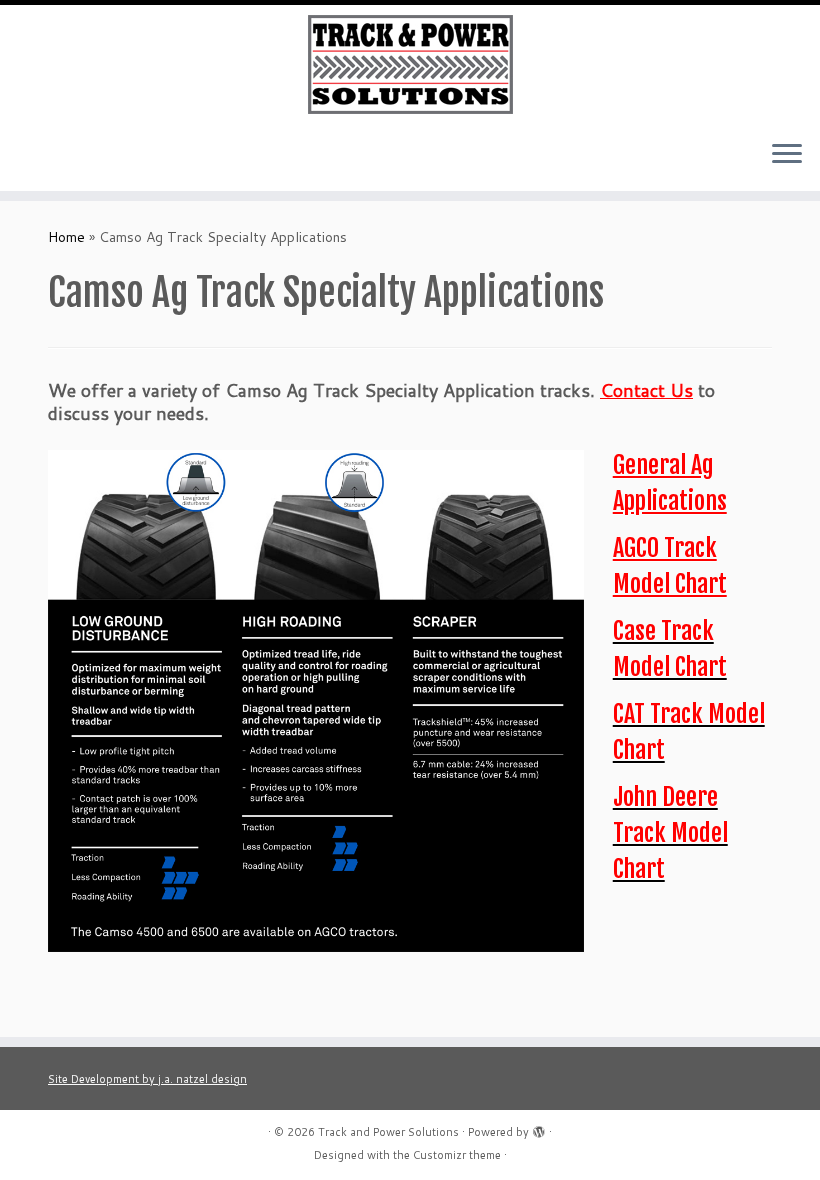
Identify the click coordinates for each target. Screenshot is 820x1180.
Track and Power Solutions (388, 1132)
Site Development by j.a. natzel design (147, 1079)
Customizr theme (457, 1155)
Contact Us (646, 390)
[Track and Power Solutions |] (410, 64)
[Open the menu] (787, 155)
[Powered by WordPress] (539, 1128)
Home (66, 237)
